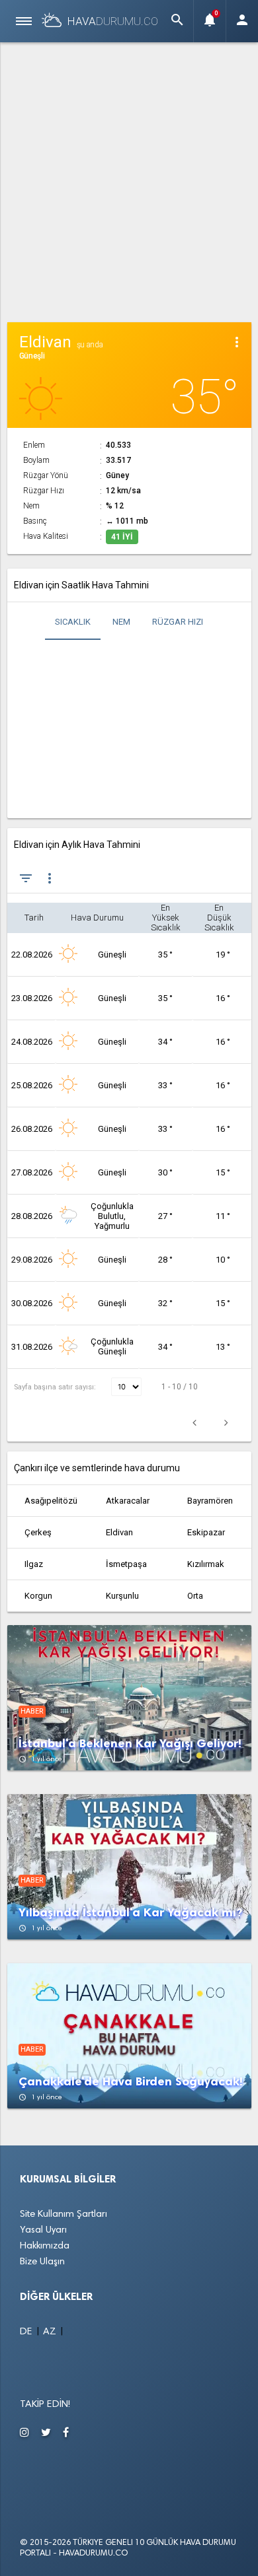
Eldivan (119, 1532)
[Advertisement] (129, 180)
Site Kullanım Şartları (64, 2214)
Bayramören (210, 1501)
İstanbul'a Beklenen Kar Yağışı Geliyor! (130, 1744)
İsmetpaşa (126, 1564)
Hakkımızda (45, 2246)
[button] (177, 21)
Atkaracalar (128, 1501)
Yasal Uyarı (43, 2230)
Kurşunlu (122, 1596)
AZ (51, 2332)
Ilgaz (34, 1564)
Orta (195, 1596)
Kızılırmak (206, 1564)
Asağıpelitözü (51, 1501)
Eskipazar (206, 1532)
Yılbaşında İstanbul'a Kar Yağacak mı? (130, 1913)
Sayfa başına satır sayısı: (56, 1387)
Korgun (38, 1596)
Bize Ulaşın (42, 2262)
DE (27, 2332)
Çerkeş (38, 1532)
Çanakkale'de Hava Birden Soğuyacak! (131, 2082)
